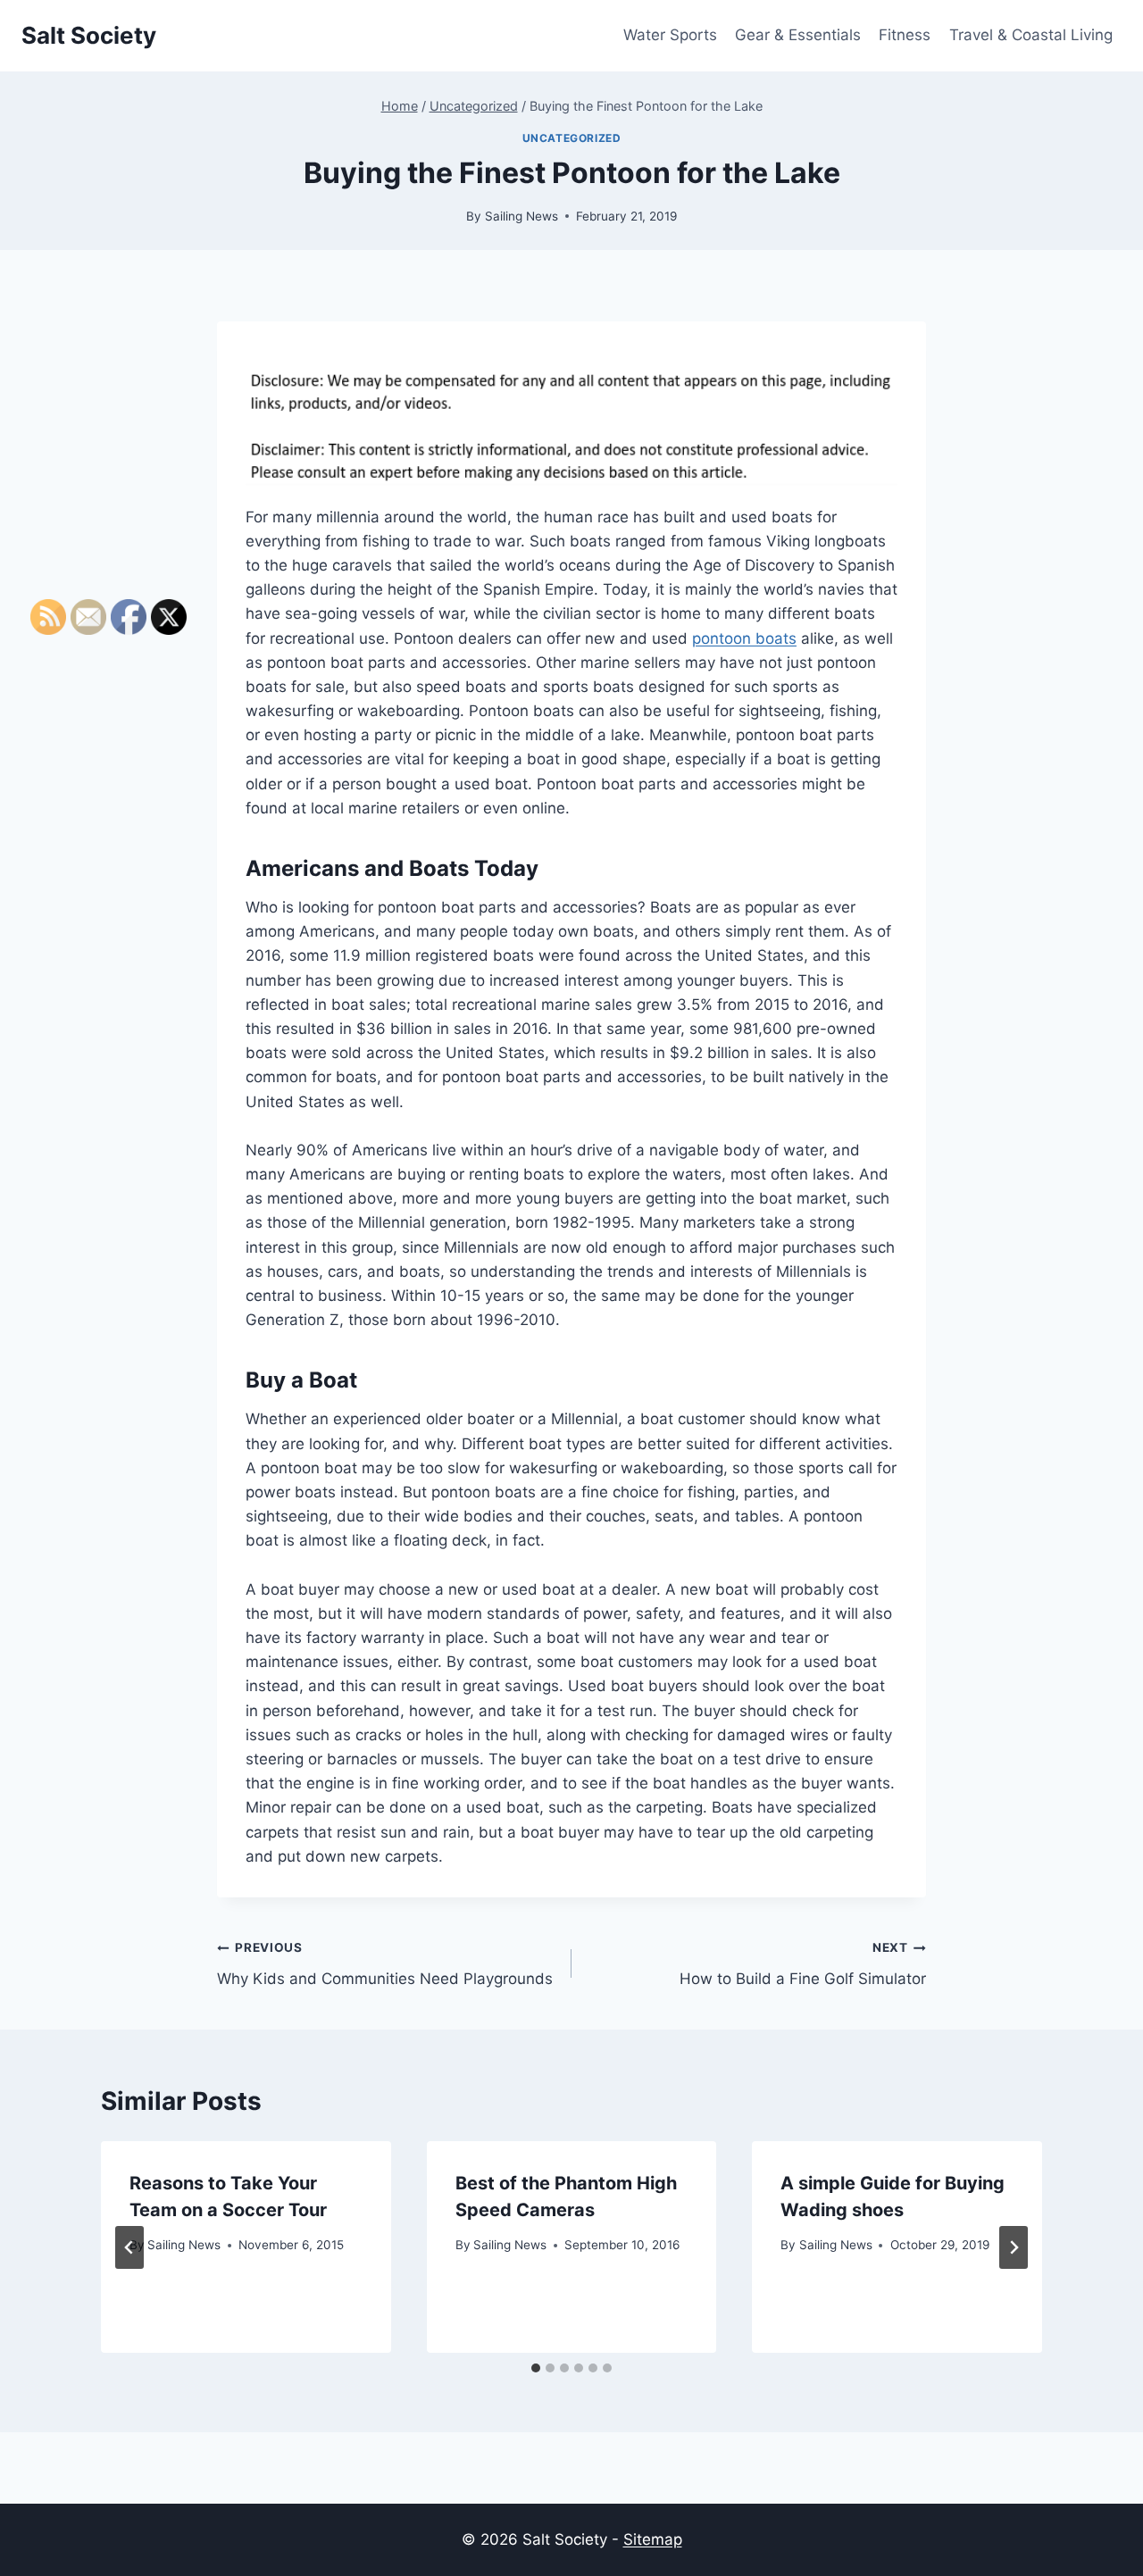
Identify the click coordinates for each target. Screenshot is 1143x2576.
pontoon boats (744, 638)
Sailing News (521, 216)
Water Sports (670, 35)
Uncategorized (572, 138)
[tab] (536, 2368)
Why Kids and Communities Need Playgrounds (385, 1964)
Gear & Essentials (798, 35)
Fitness (905, 35)
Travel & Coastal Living (1031, 35)
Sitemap (653, 2539)
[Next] (1014, 2247)
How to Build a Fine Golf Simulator (803, 1964)
